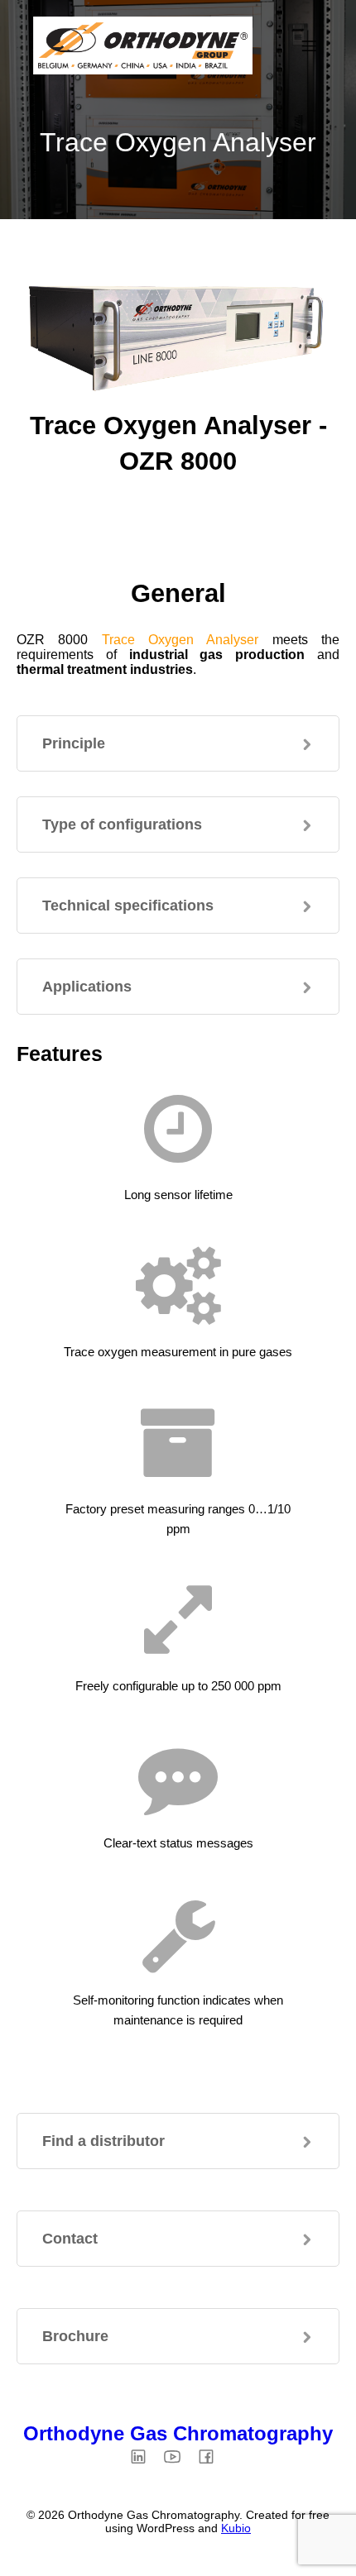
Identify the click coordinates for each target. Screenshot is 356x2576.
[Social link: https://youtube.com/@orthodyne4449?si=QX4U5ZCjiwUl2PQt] (178, 2456)
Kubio (236, 2528)
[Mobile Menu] (309, 45)
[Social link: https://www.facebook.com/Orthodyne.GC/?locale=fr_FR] (212, 2456)
